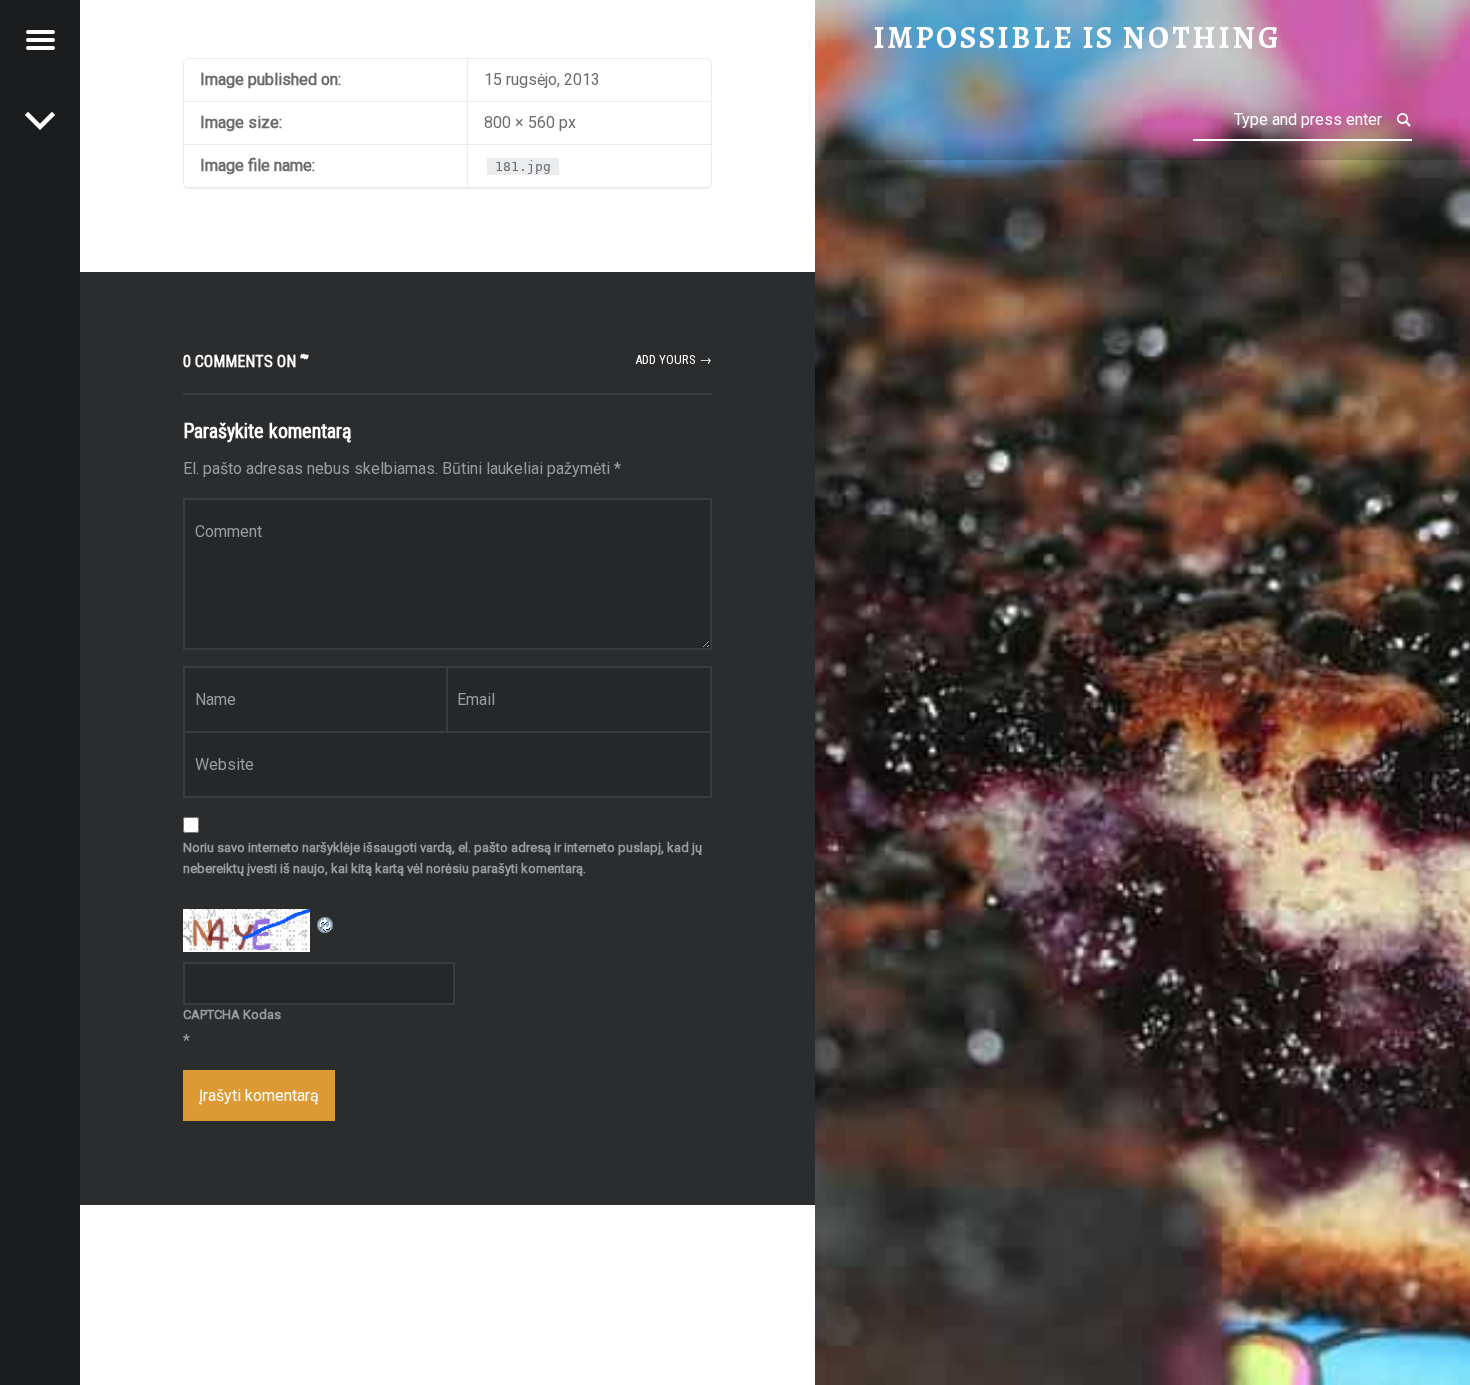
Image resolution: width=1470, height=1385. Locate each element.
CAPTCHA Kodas (232, 1014)
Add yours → (673, 359)
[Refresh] (326, 921)
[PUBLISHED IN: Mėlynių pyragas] (40, 120)
